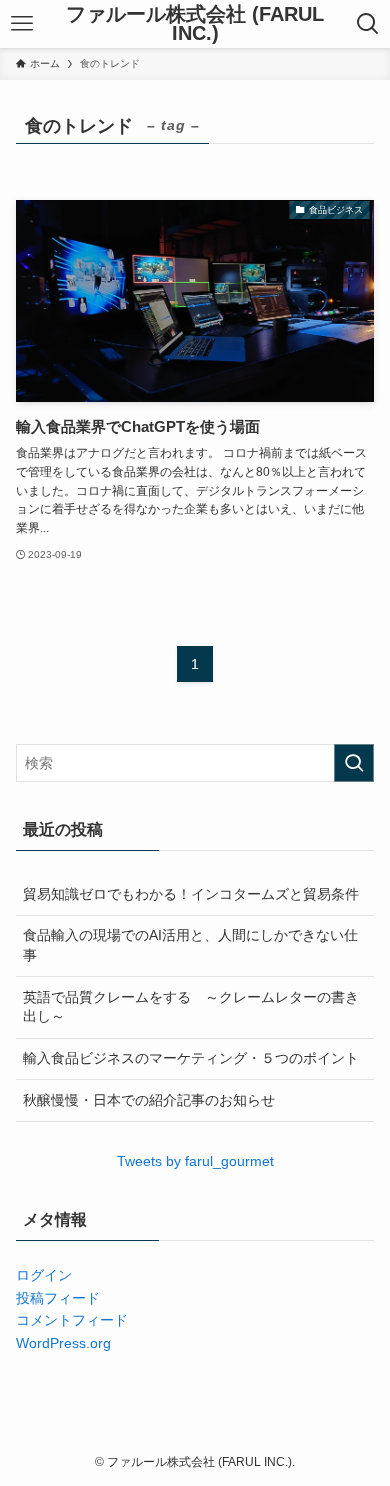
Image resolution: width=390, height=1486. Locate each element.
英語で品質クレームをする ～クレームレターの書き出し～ (191, 1007)
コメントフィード (72, 1320)
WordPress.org (63, 1343)
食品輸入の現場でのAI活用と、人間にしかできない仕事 (190, 945)
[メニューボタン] (22, 24)
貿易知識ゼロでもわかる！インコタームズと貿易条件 (191, 894)
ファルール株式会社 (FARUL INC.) (195, 24)
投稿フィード (58, 1298)
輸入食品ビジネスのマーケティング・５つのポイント (191, 1058)
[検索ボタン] (368, 24)
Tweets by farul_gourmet (195, 1161)
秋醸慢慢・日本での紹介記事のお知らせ (149, 1100)
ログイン (44, 1275)
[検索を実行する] (354, 763)
